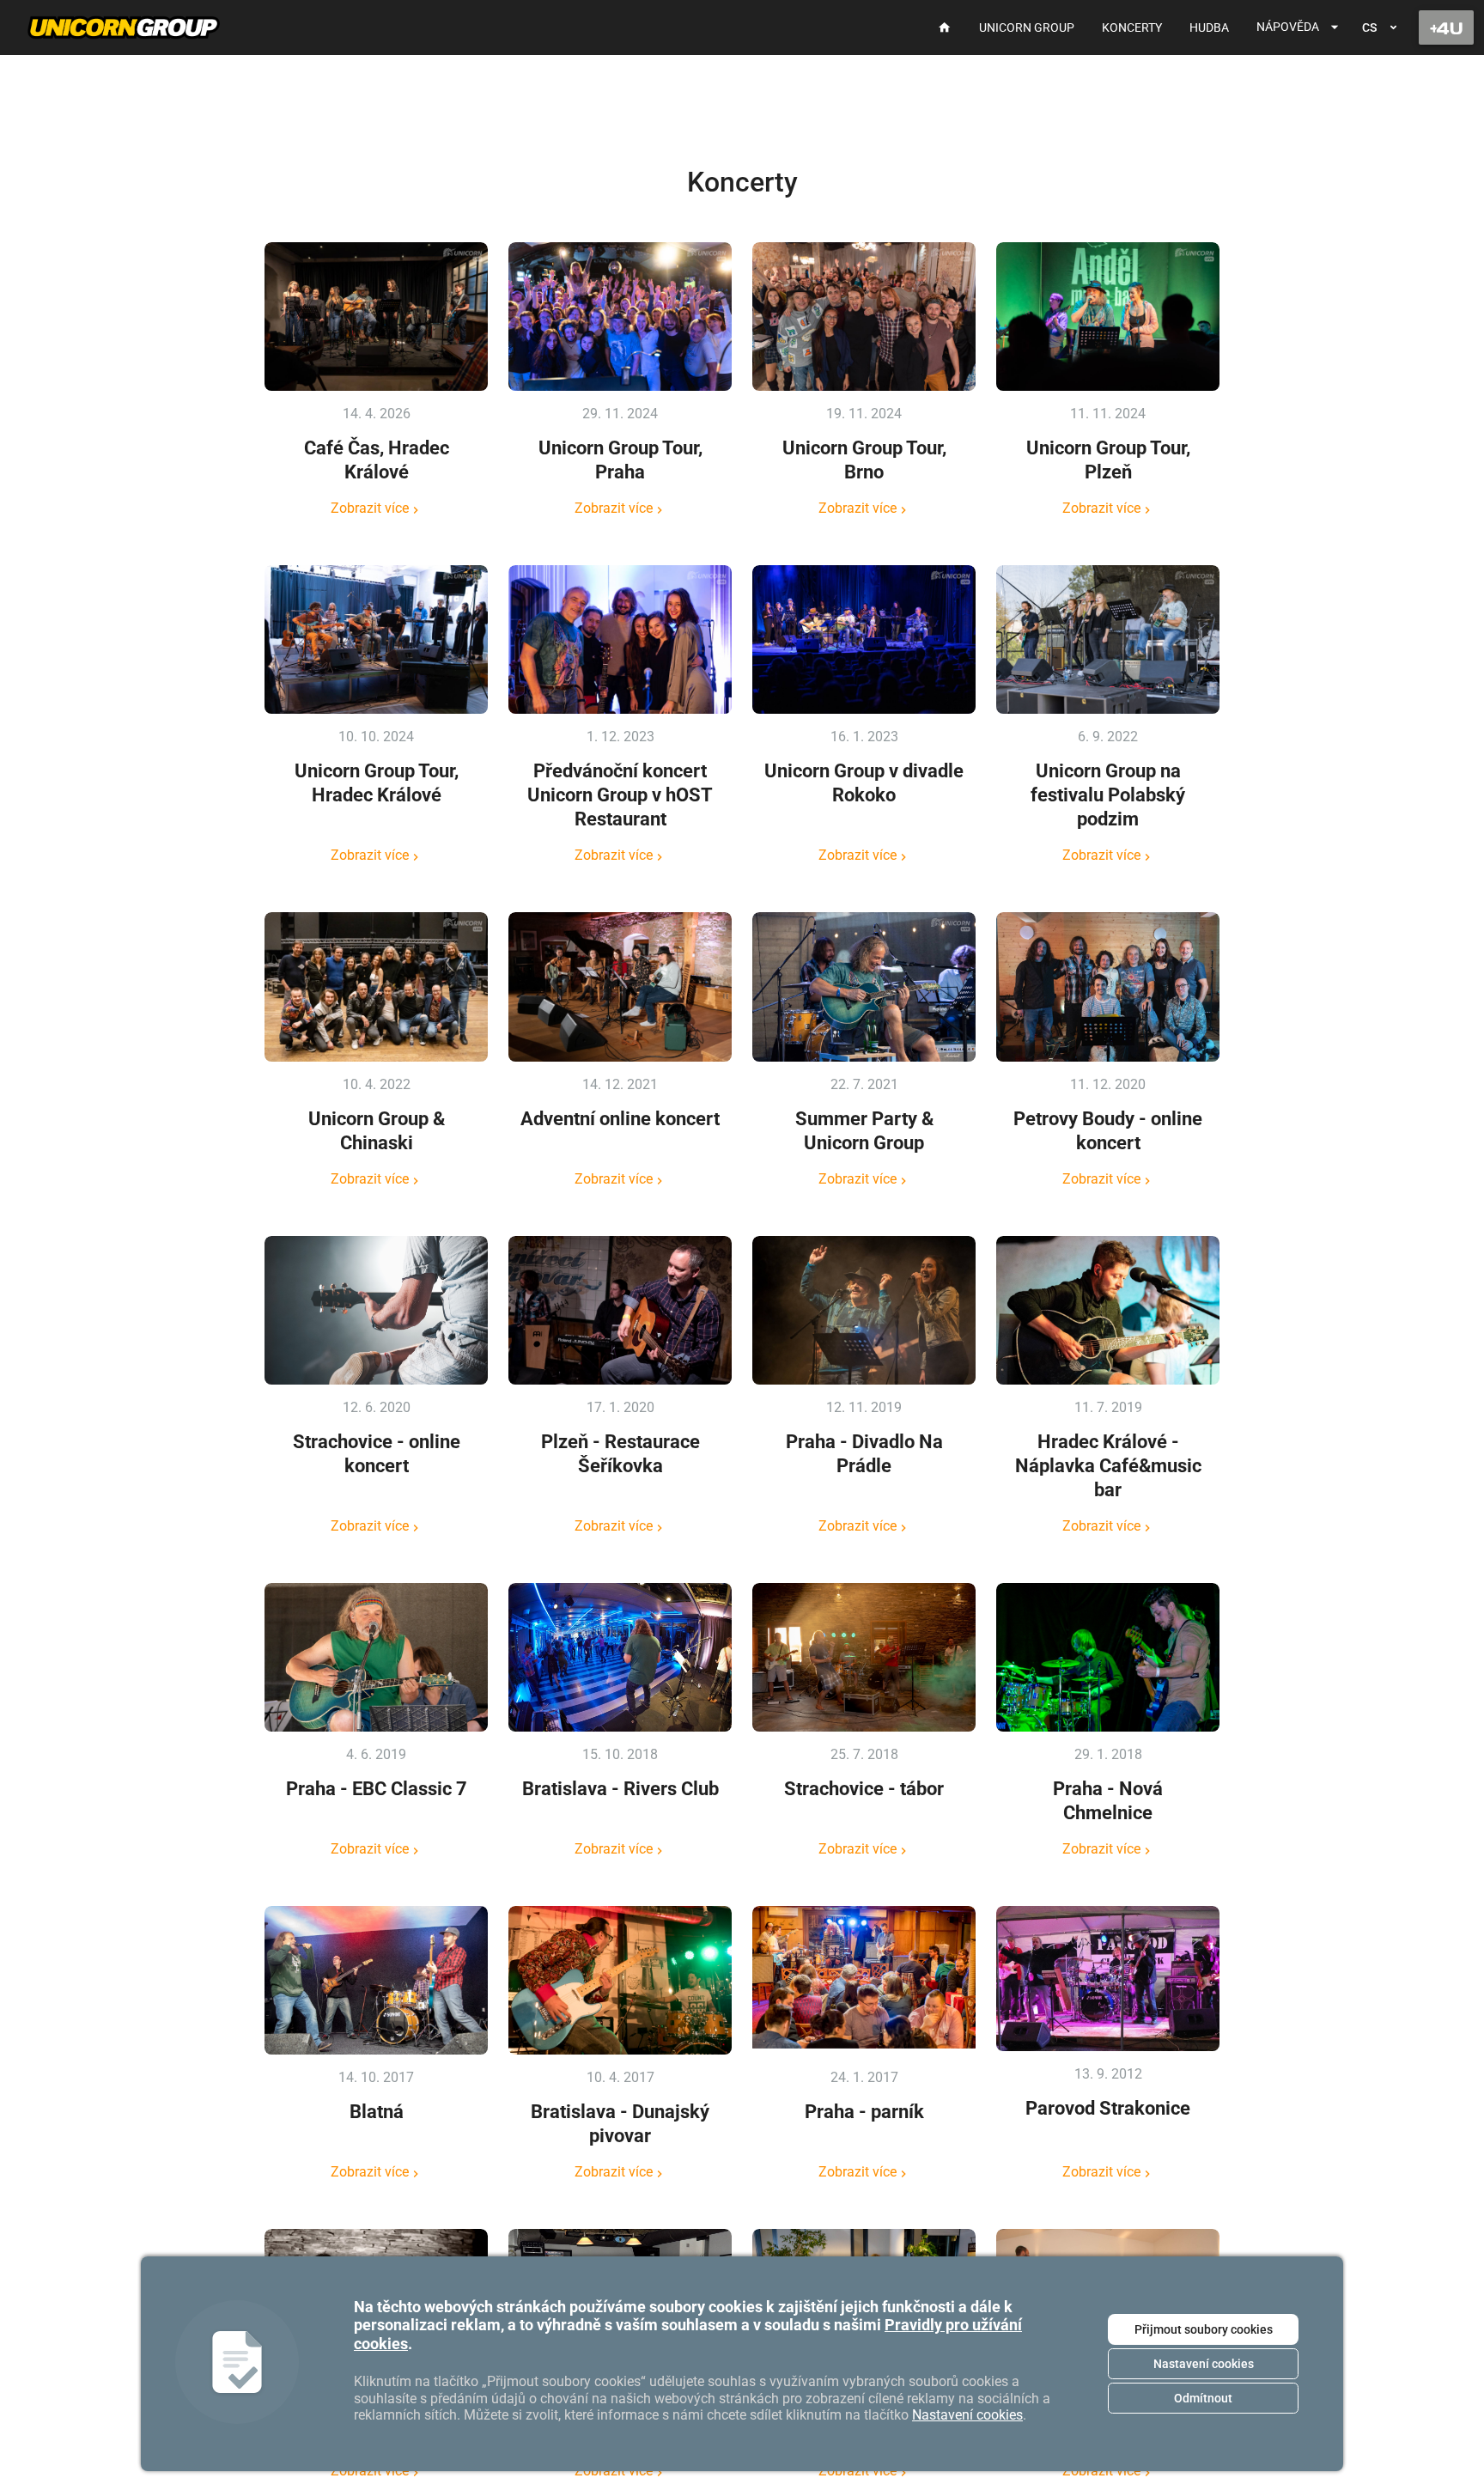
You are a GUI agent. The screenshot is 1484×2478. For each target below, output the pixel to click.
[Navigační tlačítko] (1446, 27)
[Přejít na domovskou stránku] (124, 27)
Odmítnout (1203, 2398)
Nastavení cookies (1204, 2364)
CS (1369, 27)
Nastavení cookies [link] (967, 2415)
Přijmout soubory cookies (1204, 2329)
